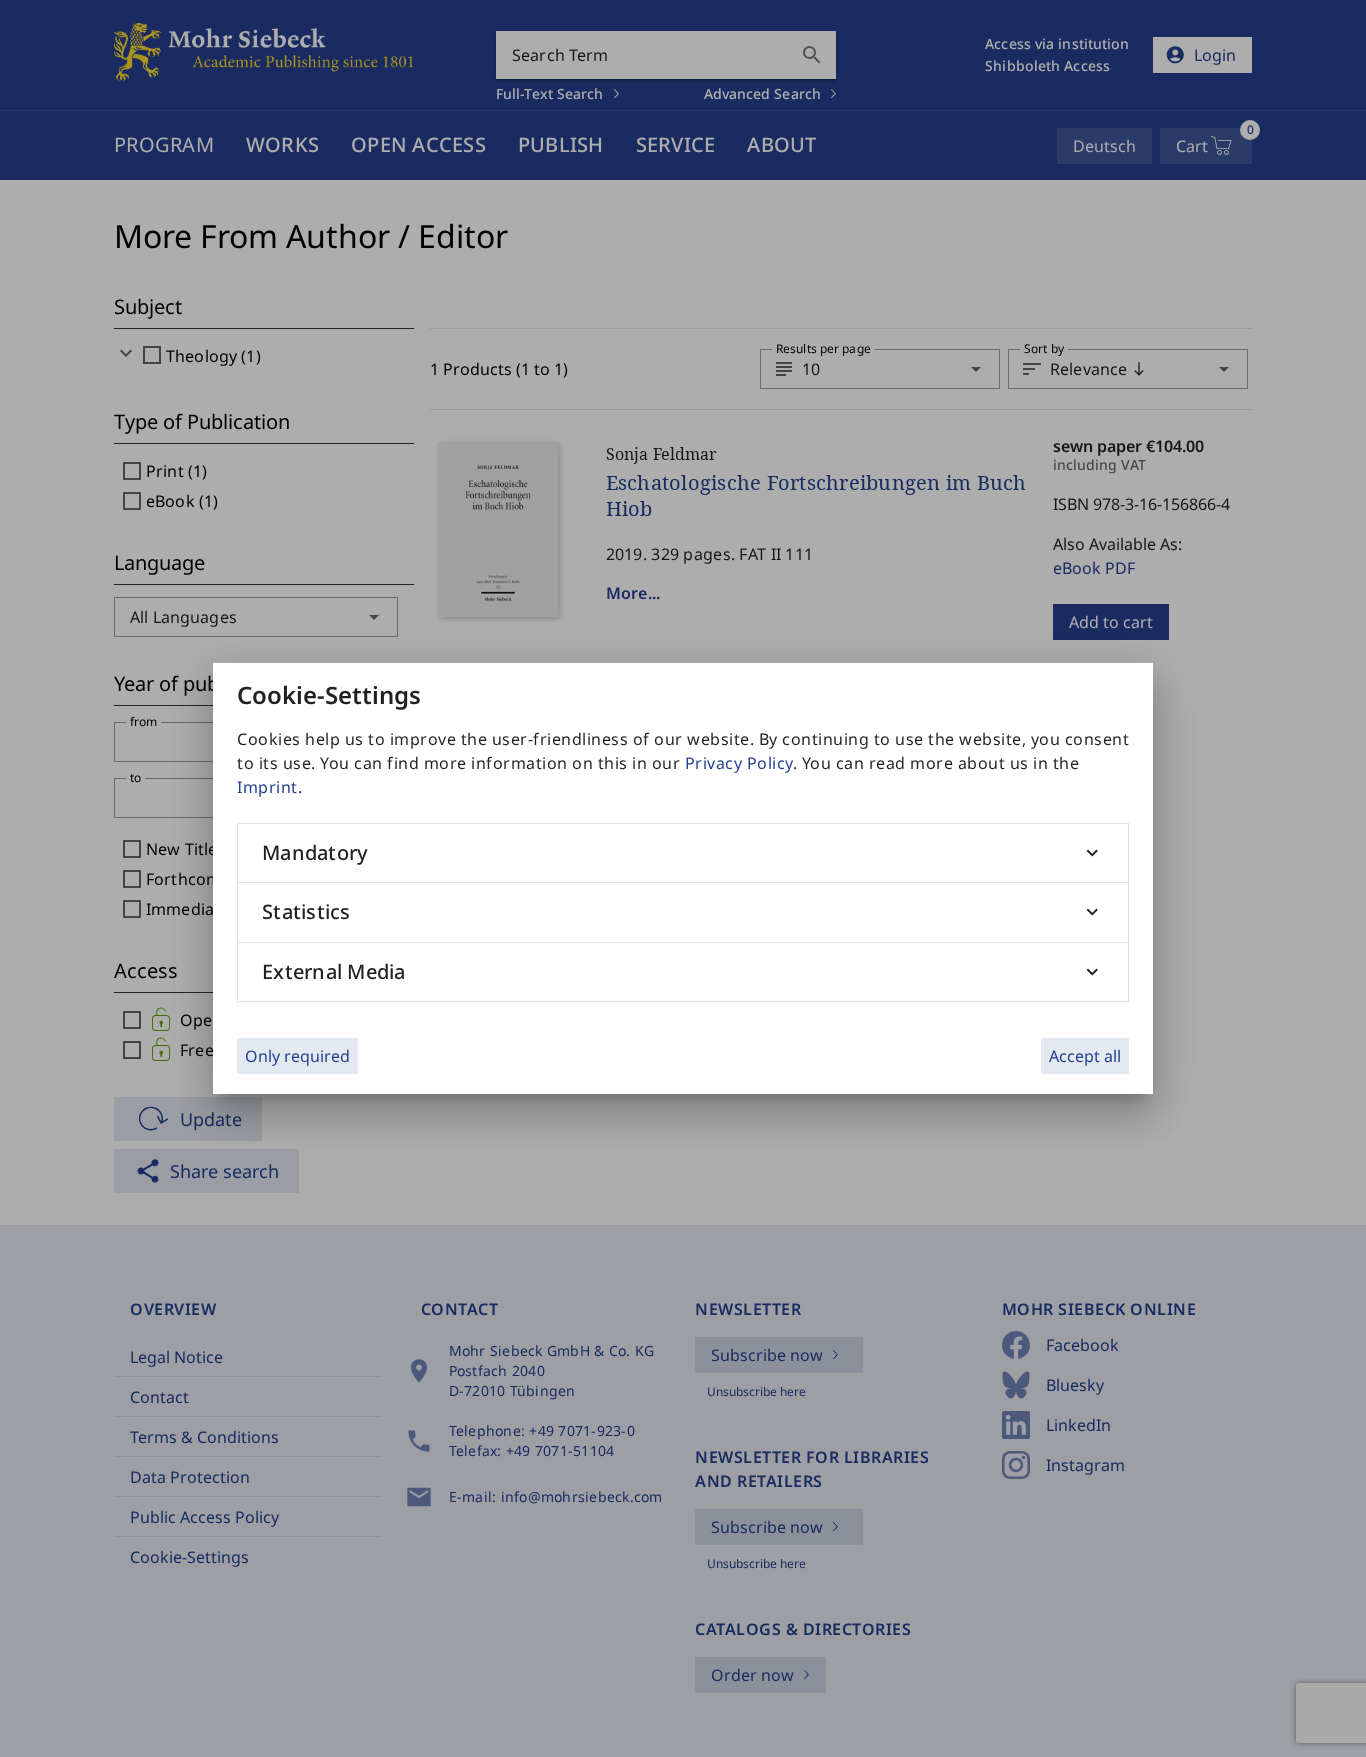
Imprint (267, 787)
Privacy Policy (739, 763)
